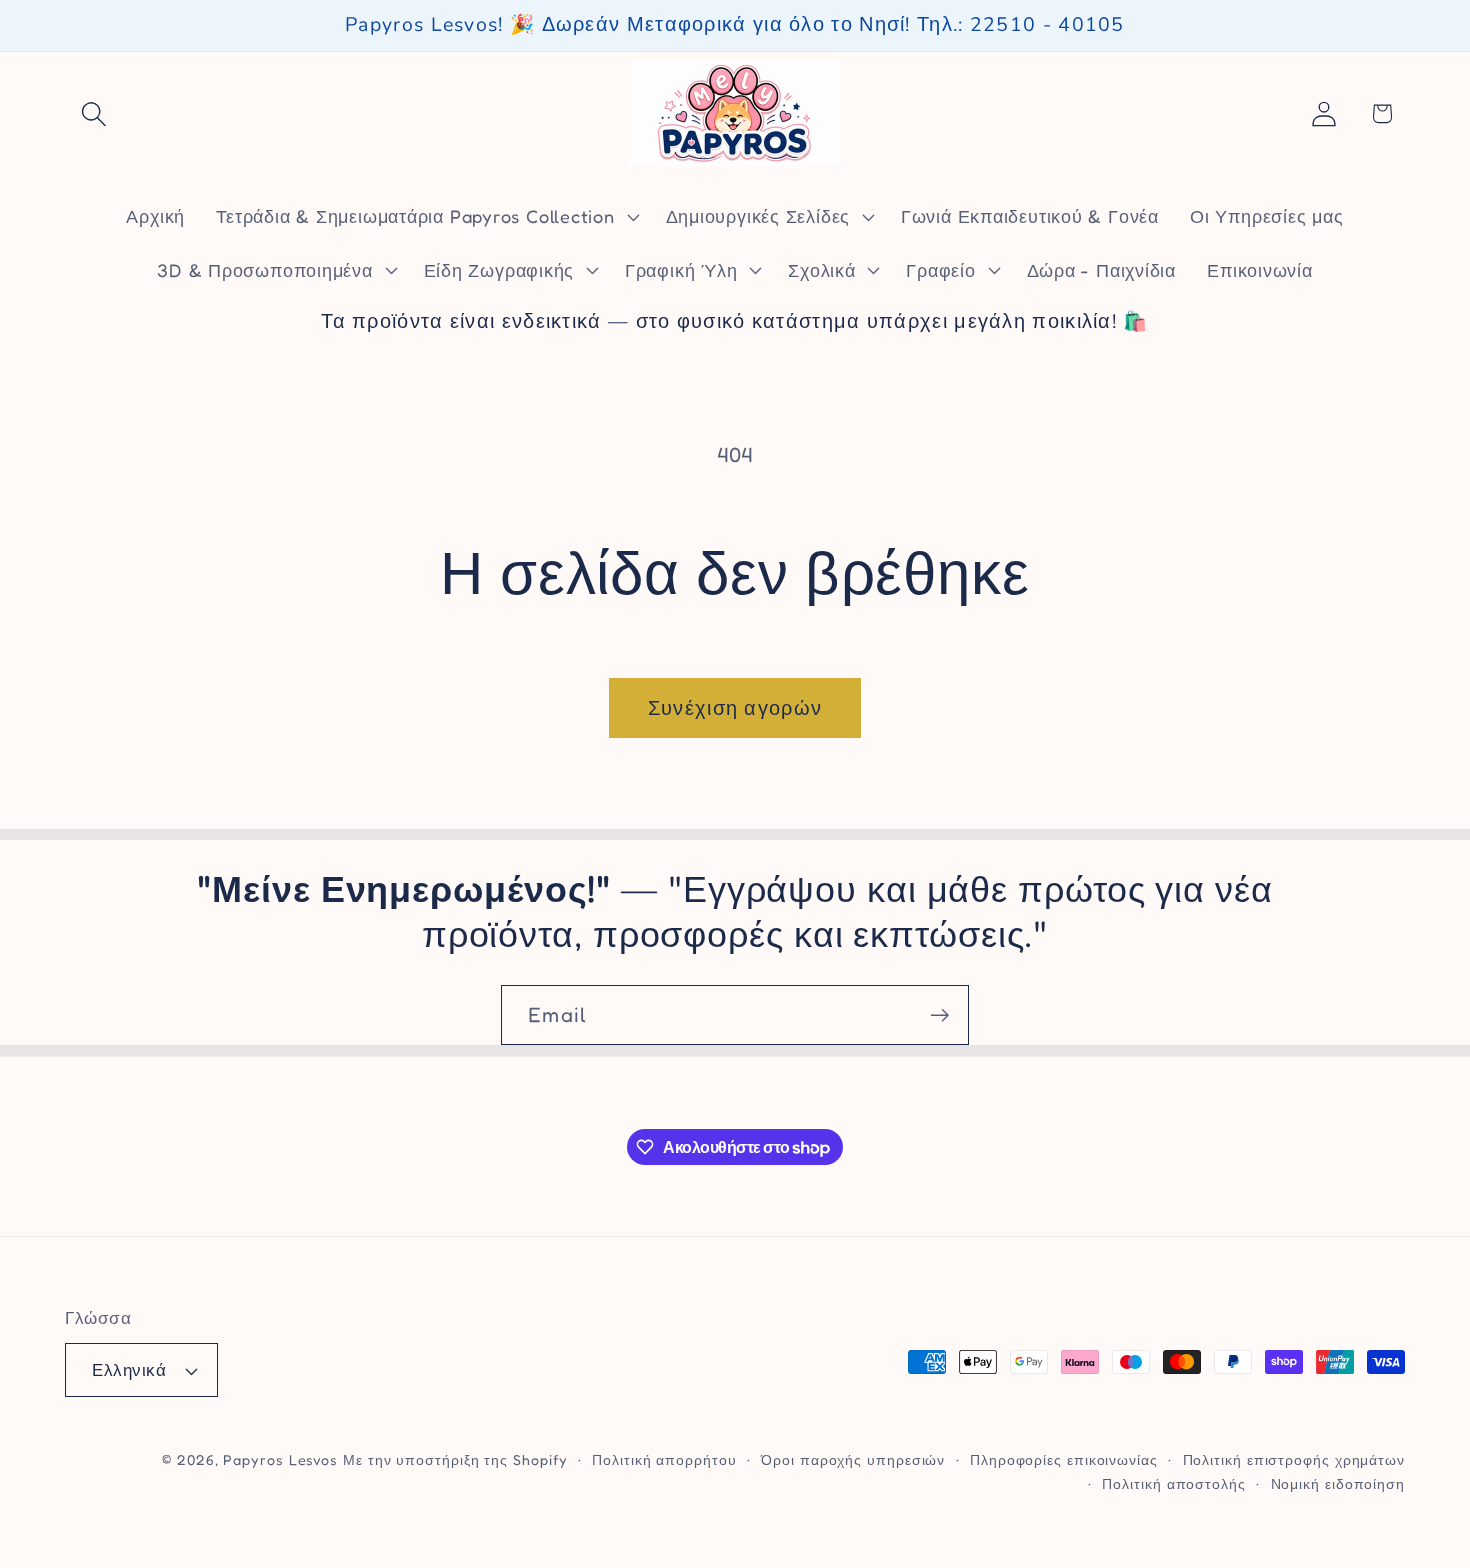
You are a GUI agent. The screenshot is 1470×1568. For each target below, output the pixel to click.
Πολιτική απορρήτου (664, 1459)
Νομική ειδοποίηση (1338, 1483)
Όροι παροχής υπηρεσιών (853, 1459)
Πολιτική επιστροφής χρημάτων (1294, 1459)
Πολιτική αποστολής (1173, 1483)
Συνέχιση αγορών (735, 708)
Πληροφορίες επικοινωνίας (1064, 1459)
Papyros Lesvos (280, 1459)
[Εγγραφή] (939, 1015)
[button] (93, 113)
